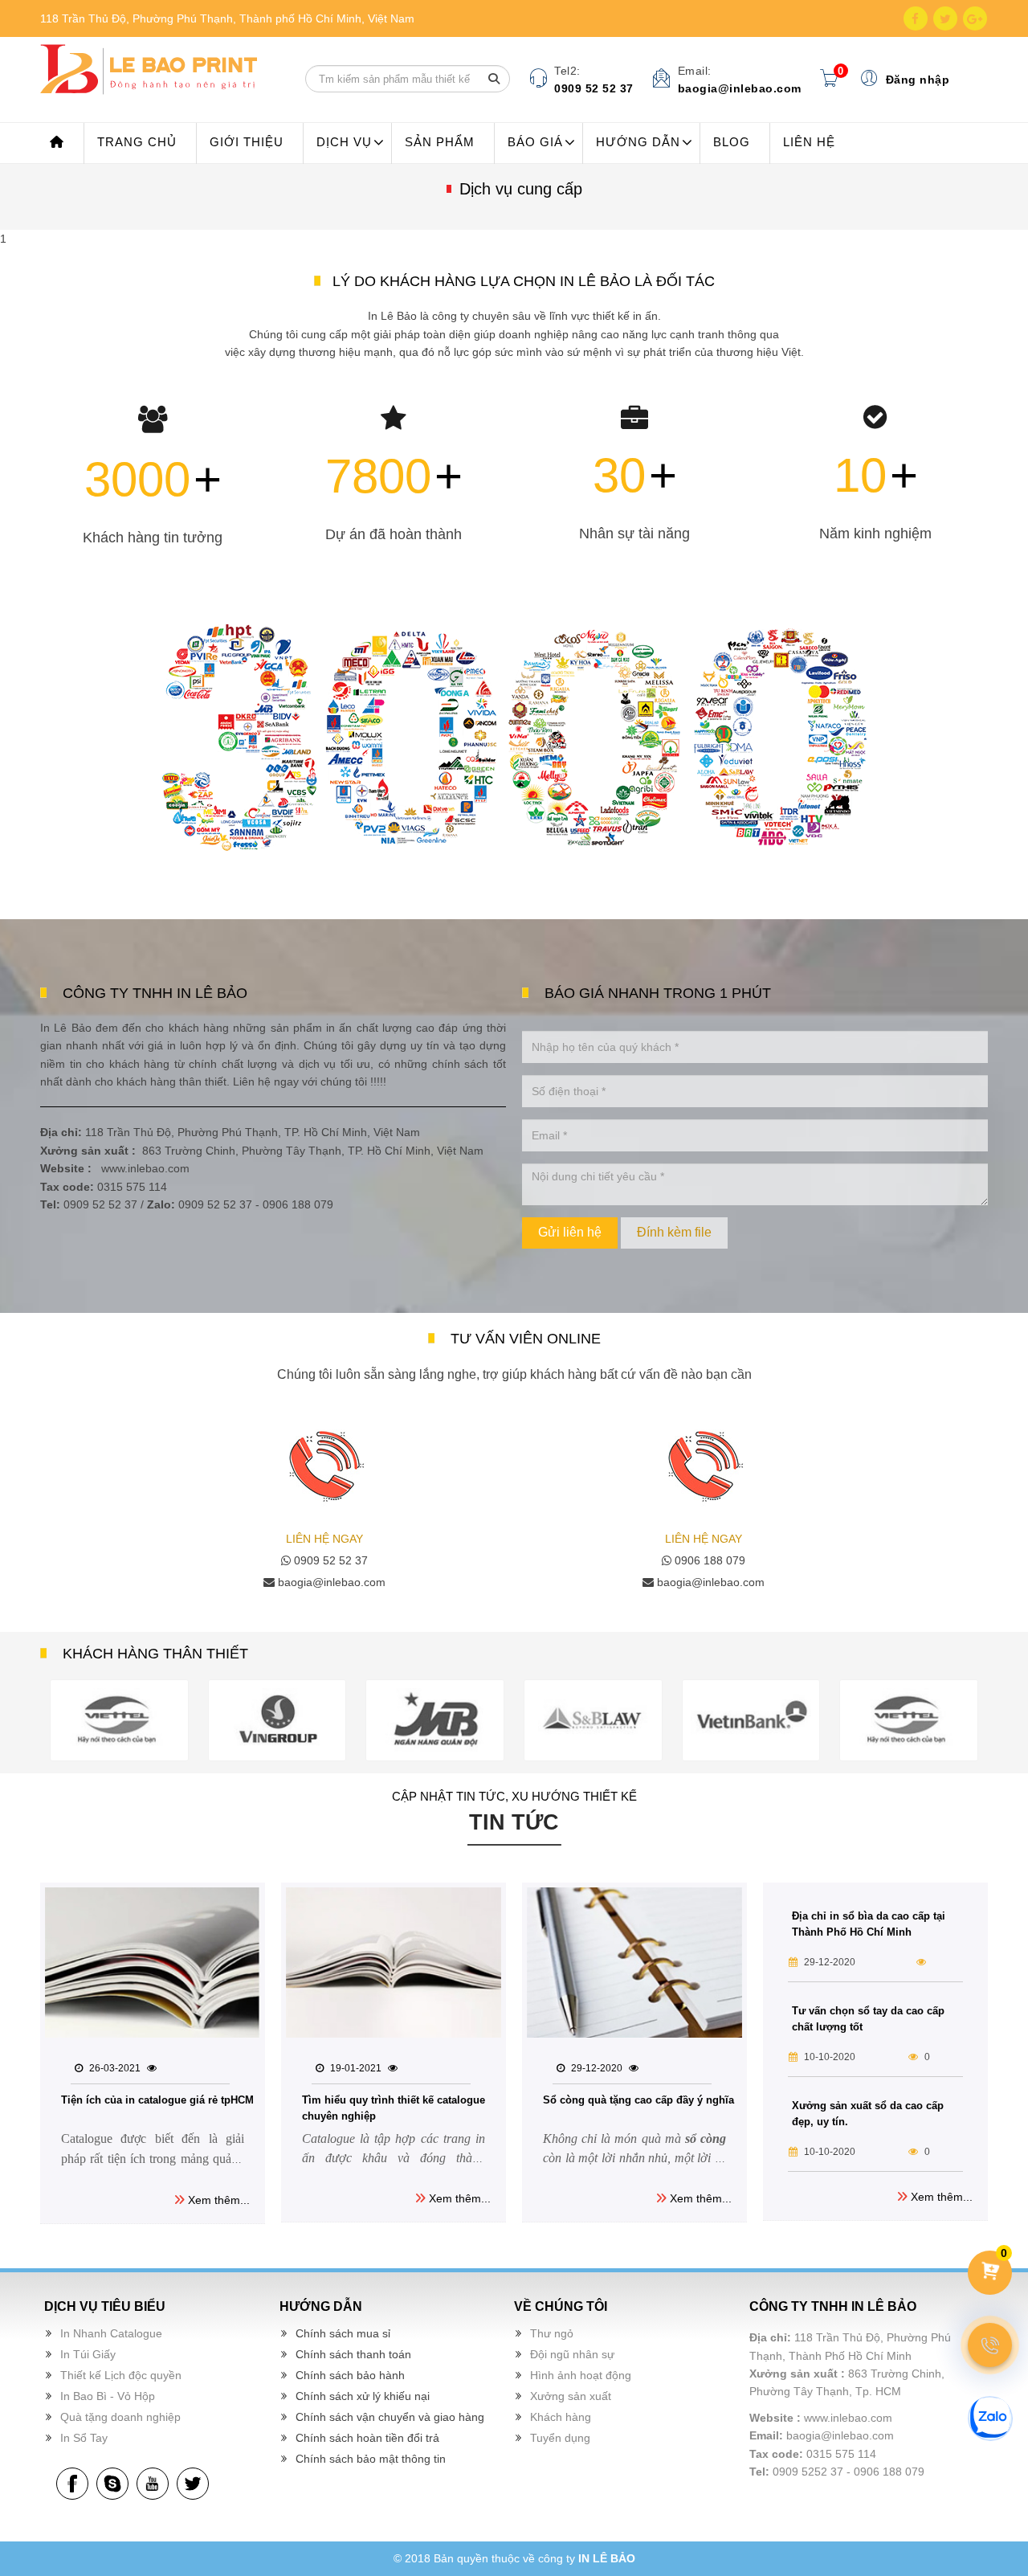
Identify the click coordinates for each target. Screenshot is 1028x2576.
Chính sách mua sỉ (343, 2333)
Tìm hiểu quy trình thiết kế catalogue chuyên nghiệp (394, 2108)
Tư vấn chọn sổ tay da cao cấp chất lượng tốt (868, 2019)
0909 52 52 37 (329, 1560)
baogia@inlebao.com (330, 1582)
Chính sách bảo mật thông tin (371, 2459)
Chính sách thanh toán (353, 2354)
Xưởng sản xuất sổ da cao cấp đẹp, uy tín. (868, 2114)
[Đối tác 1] (120, 1720)
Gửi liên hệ (570, 1232)
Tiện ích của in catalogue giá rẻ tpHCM (157, 2100)
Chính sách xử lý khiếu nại (363, 2396)
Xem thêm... (217, 2200)
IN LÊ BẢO (607, 2558)
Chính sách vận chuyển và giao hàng (390, 2417)
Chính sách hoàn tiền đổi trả (367, 2438)
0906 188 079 (708, 1560)
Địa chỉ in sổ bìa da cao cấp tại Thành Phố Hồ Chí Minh (869, 1924)
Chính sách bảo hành (350, 2375)
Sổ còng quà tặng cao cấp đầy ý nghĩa (638, 2100)
